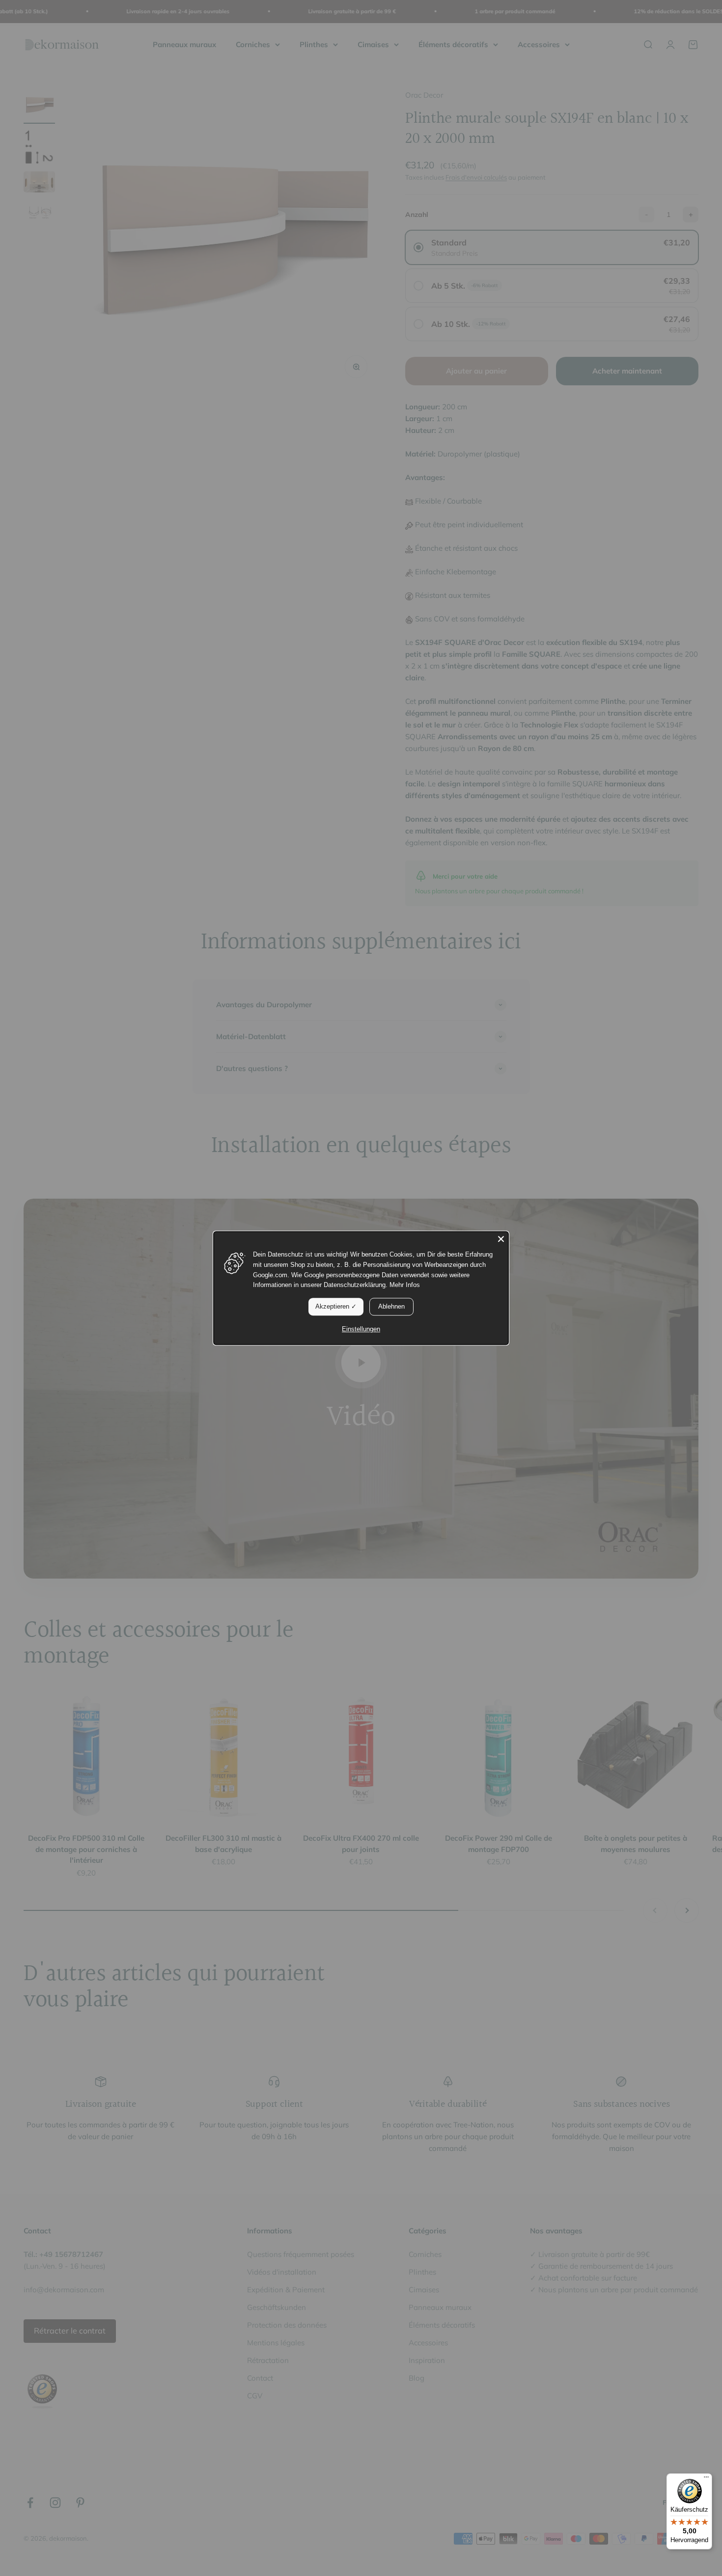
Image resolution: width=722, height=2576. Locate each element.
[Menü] (706, 2479)
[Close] (501, 1239)
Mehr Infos (405, 1285)
